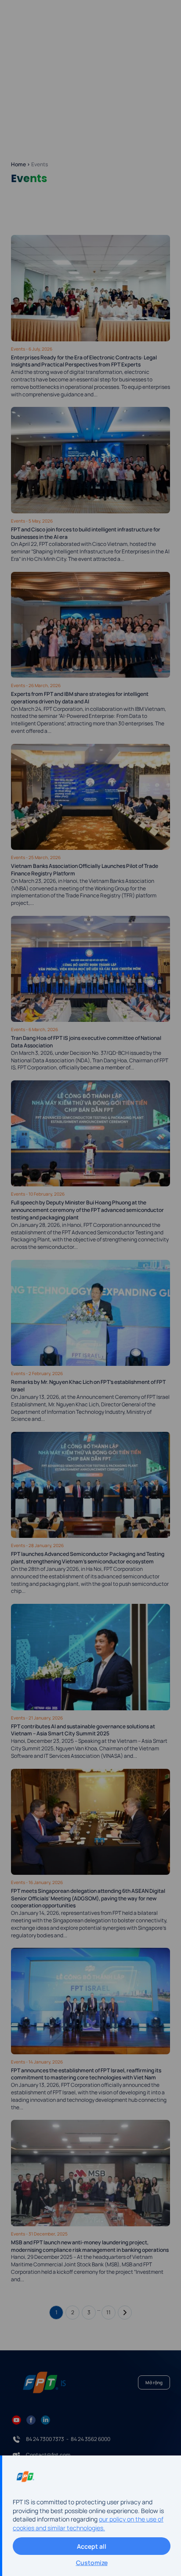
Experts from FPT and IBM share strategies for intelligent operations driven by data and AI (80, 698)
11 (109, 2312)
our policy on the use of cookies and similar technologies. (88, 2523)
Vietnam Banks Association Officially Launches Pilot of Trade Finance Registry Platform (85, 870)
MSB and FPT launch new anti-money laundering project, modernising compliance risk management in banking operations (90, 2246)
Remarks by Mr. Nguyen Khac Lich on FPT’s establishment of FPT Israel (88, 1386)
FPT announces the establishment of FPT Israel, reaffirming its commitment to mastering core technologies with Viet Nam (86, 2074)
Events (18, 349)
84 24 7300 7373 (45, 2439)
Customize (92, 2563)
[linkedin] (45, 2419)
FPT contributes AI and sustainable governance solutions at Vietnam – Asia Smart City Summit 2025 (83, 1730)
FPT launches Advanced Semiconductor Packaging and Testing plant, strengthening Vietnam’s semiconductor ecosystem (88, 1558)
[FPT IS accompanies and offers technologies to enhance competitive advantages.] (37, 24)
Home (18, 164)
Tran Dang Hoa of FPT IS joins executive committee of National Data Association (86, 1042)
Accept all (92, 2546)
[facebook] (31, 2419)
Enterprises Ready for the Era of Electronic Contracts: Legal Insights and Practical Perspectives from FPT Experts (84, 361)
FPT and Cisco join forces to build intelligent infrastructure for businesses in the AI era (86, 533)
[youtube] (16, 2419)
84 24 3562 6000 (90, 2439)
